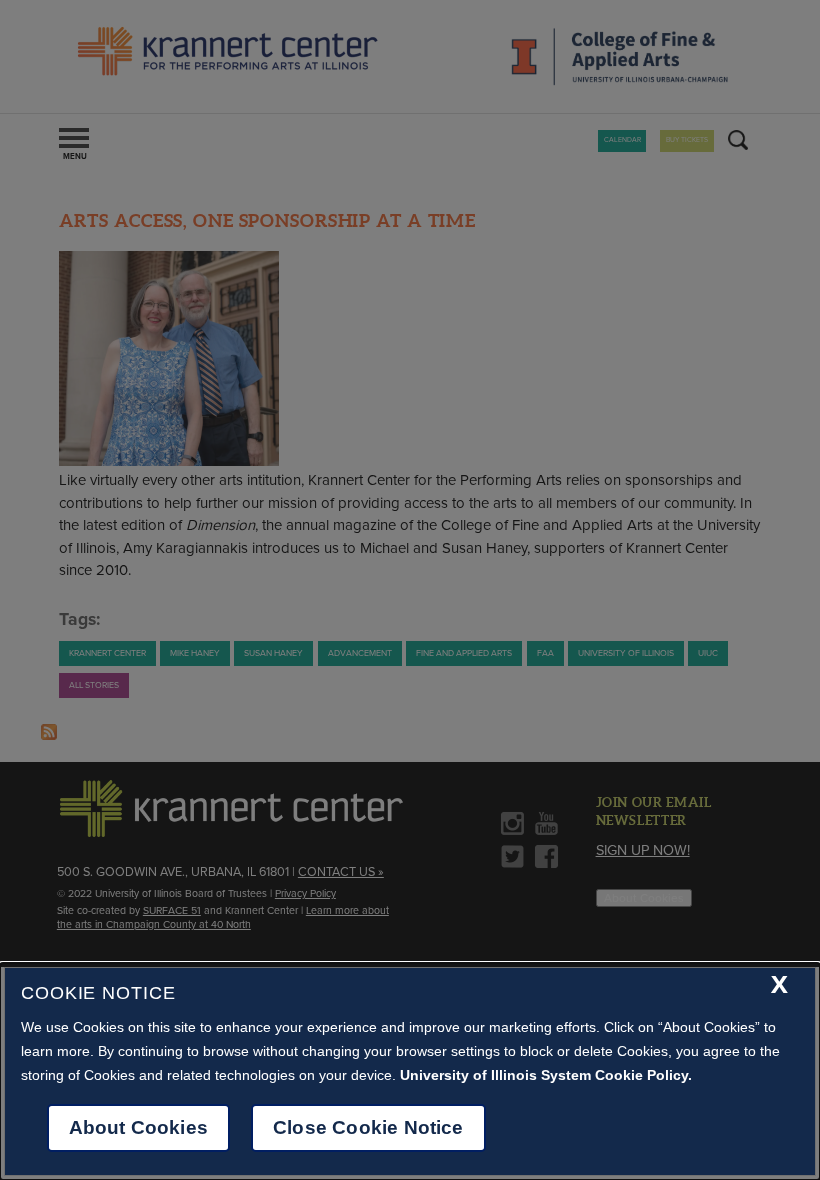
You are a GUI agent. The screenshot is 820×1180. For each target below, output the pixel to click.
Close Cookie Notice (368, 1127)
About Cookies (138, 1127)
